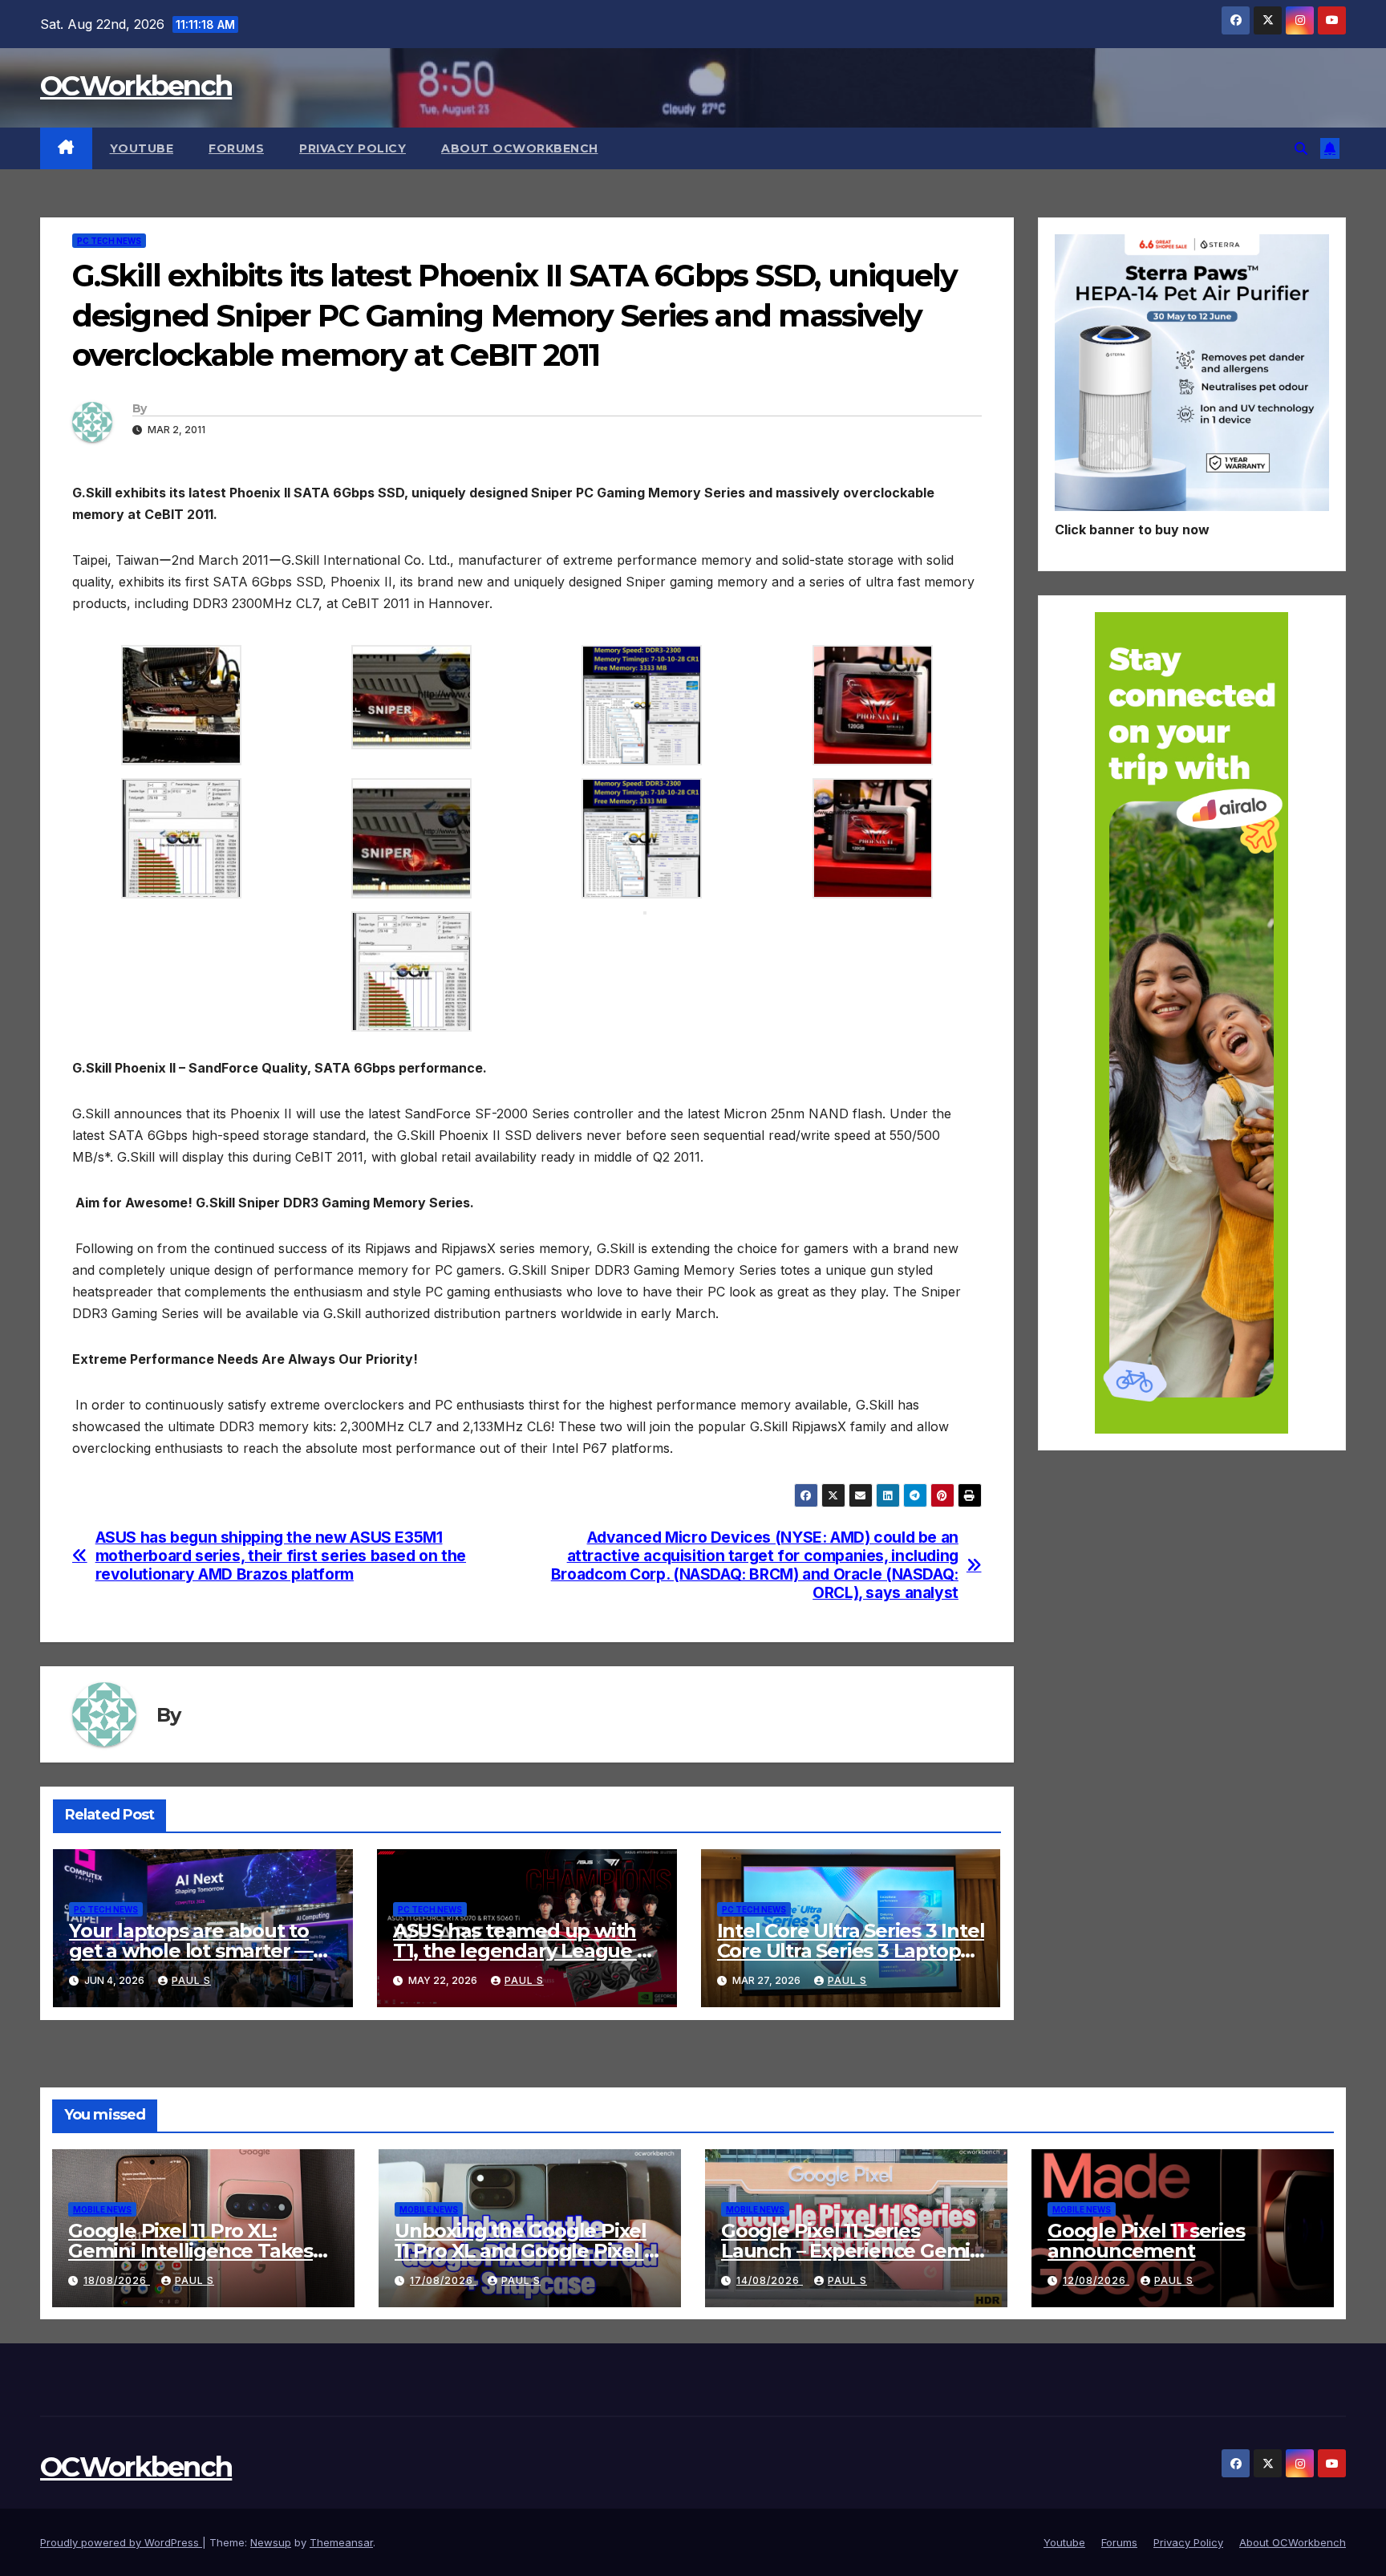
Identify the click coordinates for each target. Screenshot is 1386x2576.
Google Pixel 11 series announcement (1146, 2241)
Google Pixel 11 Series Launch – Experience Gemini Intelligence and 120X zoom (854, 2251)
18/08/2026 (117, 2280)
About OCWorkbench (520, 148)
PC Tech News (109, 241)
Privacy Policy (353, 148)
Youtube (142, 148)
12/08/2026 (1096, 2280)
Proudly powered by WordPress (121, 2542)
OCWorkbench (136, 86)
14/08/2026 (770, 2280)
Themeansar (341, 2542)
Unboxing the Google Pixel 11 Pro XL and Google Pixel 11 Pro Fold (526, 2251)
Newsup (271, 2542)
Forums (236, 148)
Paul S (191, 1980)
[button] (1301, 148)
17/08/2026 (443, 2280)
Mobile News (102, 2209)
